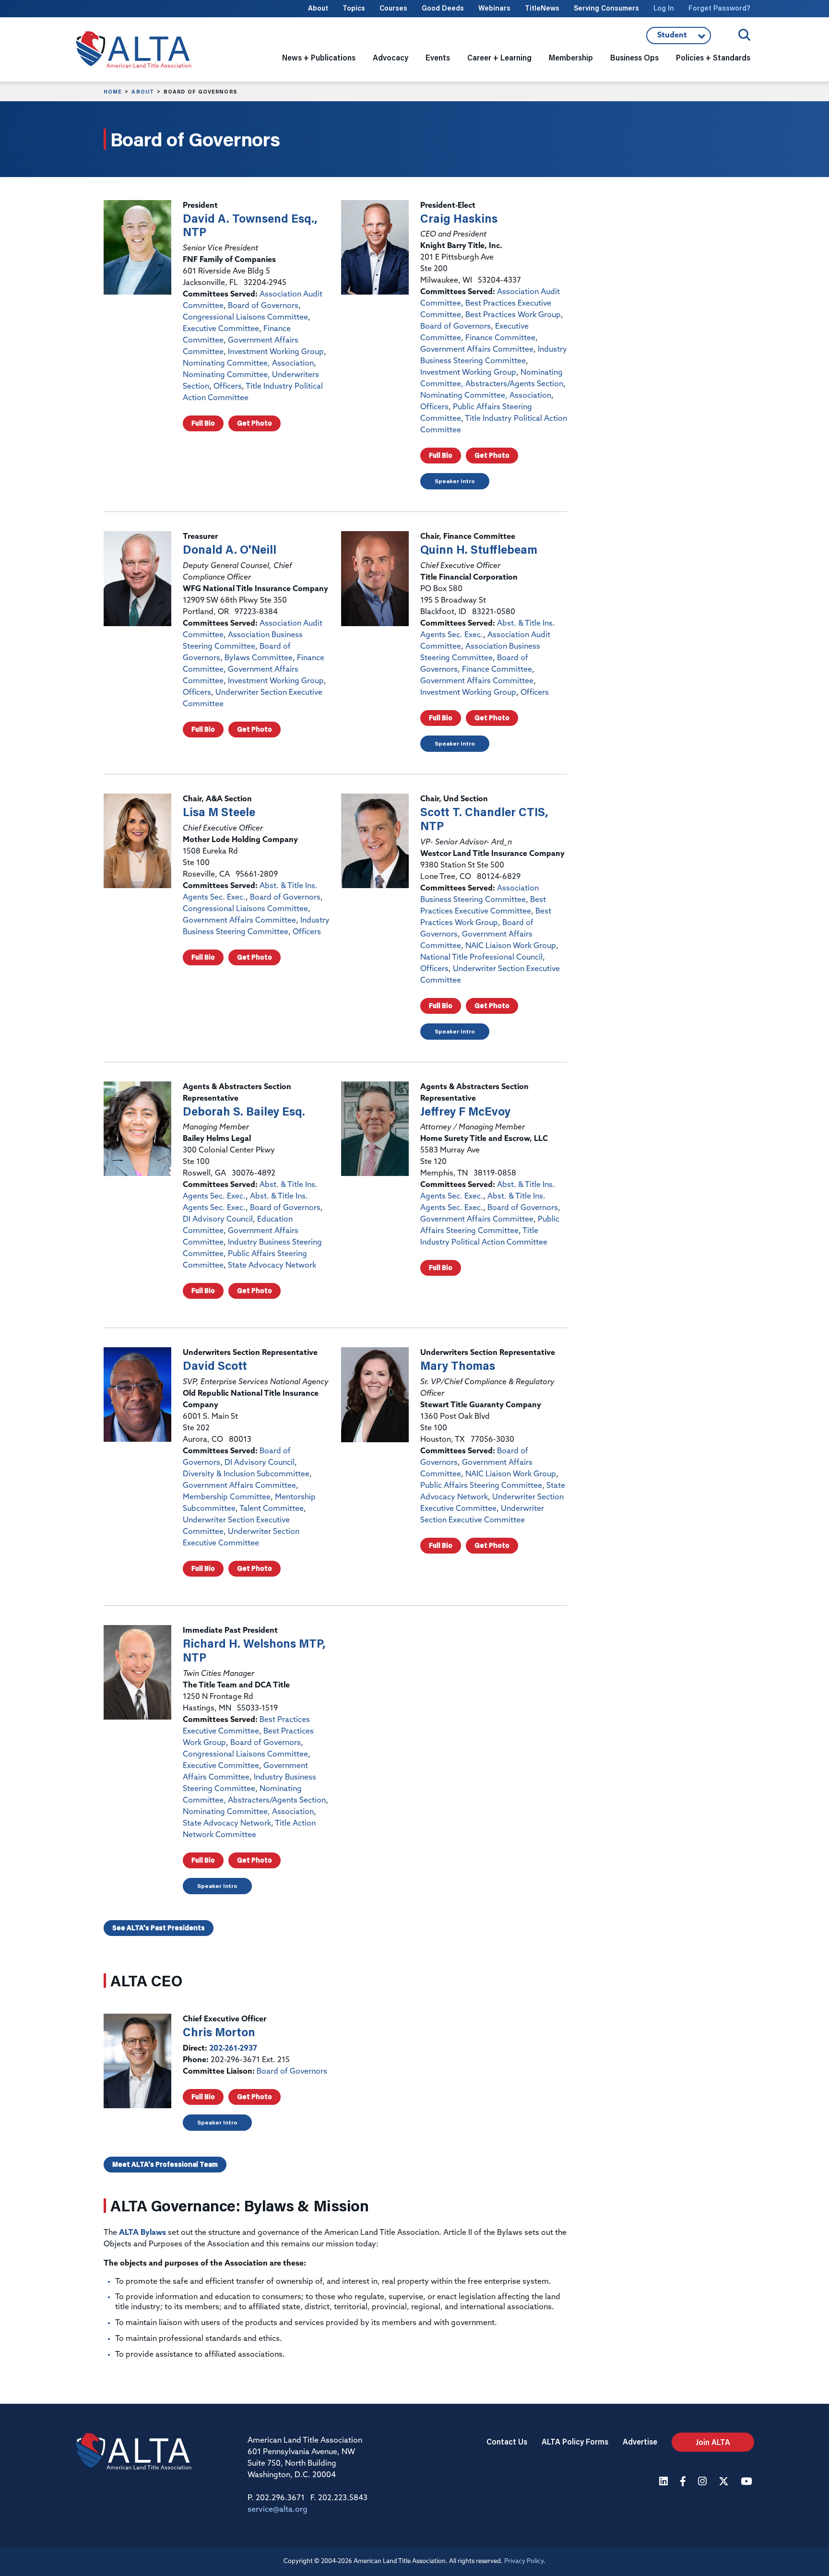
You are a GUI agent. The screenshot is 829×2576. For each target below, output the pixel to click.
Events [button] (438, 57)
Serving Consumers (606, 8)
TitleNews (542, 8)
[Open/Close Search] (744, 35)
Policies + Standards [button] (713, 57)
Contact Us (507, 2441)
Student (679, 38)
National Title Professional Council (481, 958)
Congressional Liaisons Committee (245, 318)
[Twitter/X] (725, 2482)
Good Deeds (443, 8)
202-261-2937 (233, 2049)
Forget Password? (719, 8)
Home (113, 92)
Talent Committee (272, 1509)
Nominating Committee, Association (248, 364)
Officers (228, 387)
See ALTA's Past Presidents (159, 1928)
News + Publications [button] (319, 57)
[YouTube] (747, 2482)
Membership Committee (227, 1497)
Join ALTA (713, 2442)
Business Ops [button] (634, 57)
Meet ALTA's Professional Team (165, 2164)
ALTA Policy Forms (575, 2441)
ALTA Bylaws (142, 2233)
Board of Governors (263, 306)
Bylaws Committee (259, 658)
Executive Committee (221, 329)
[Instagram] (704, 2482)
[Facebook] (684, 2482)
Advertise (640, 2441)
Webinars (494, 8)
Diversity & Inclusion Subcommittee (246, 1474)
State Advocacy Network (272, 1266)
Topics (354, 8)
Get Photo (255, 423)
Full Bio (203, 423)
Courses (393, 8)
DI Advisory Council (218, 1220)
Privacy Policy (524, 2561)
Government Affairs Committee (477, 350)
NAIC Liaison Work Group (511, 946)
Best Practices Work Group (513, 315)
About (318, 8)
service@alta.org (278, 2510)
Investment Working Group (276, 352)
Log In (664, 8)
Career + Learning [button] (499, 57)
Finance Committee (500, 338)
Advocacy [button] (391, 57)
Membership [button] (571, 57)
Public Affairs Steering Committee (481, 1486)
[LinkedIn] (665, 2482)
